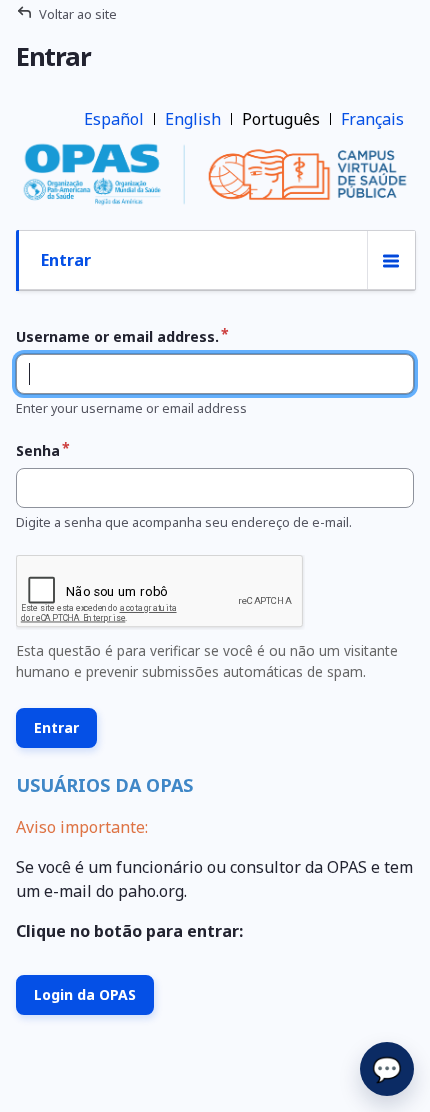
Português (281, 119)
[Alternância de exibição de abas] (391, 260)
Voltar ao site (78, 14)
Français (372, 119)
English (193, 119)
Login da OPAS (85, 994)
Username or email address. (117, 336)
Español (114, 119)
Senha (38, 450)
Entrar (66, 260)
